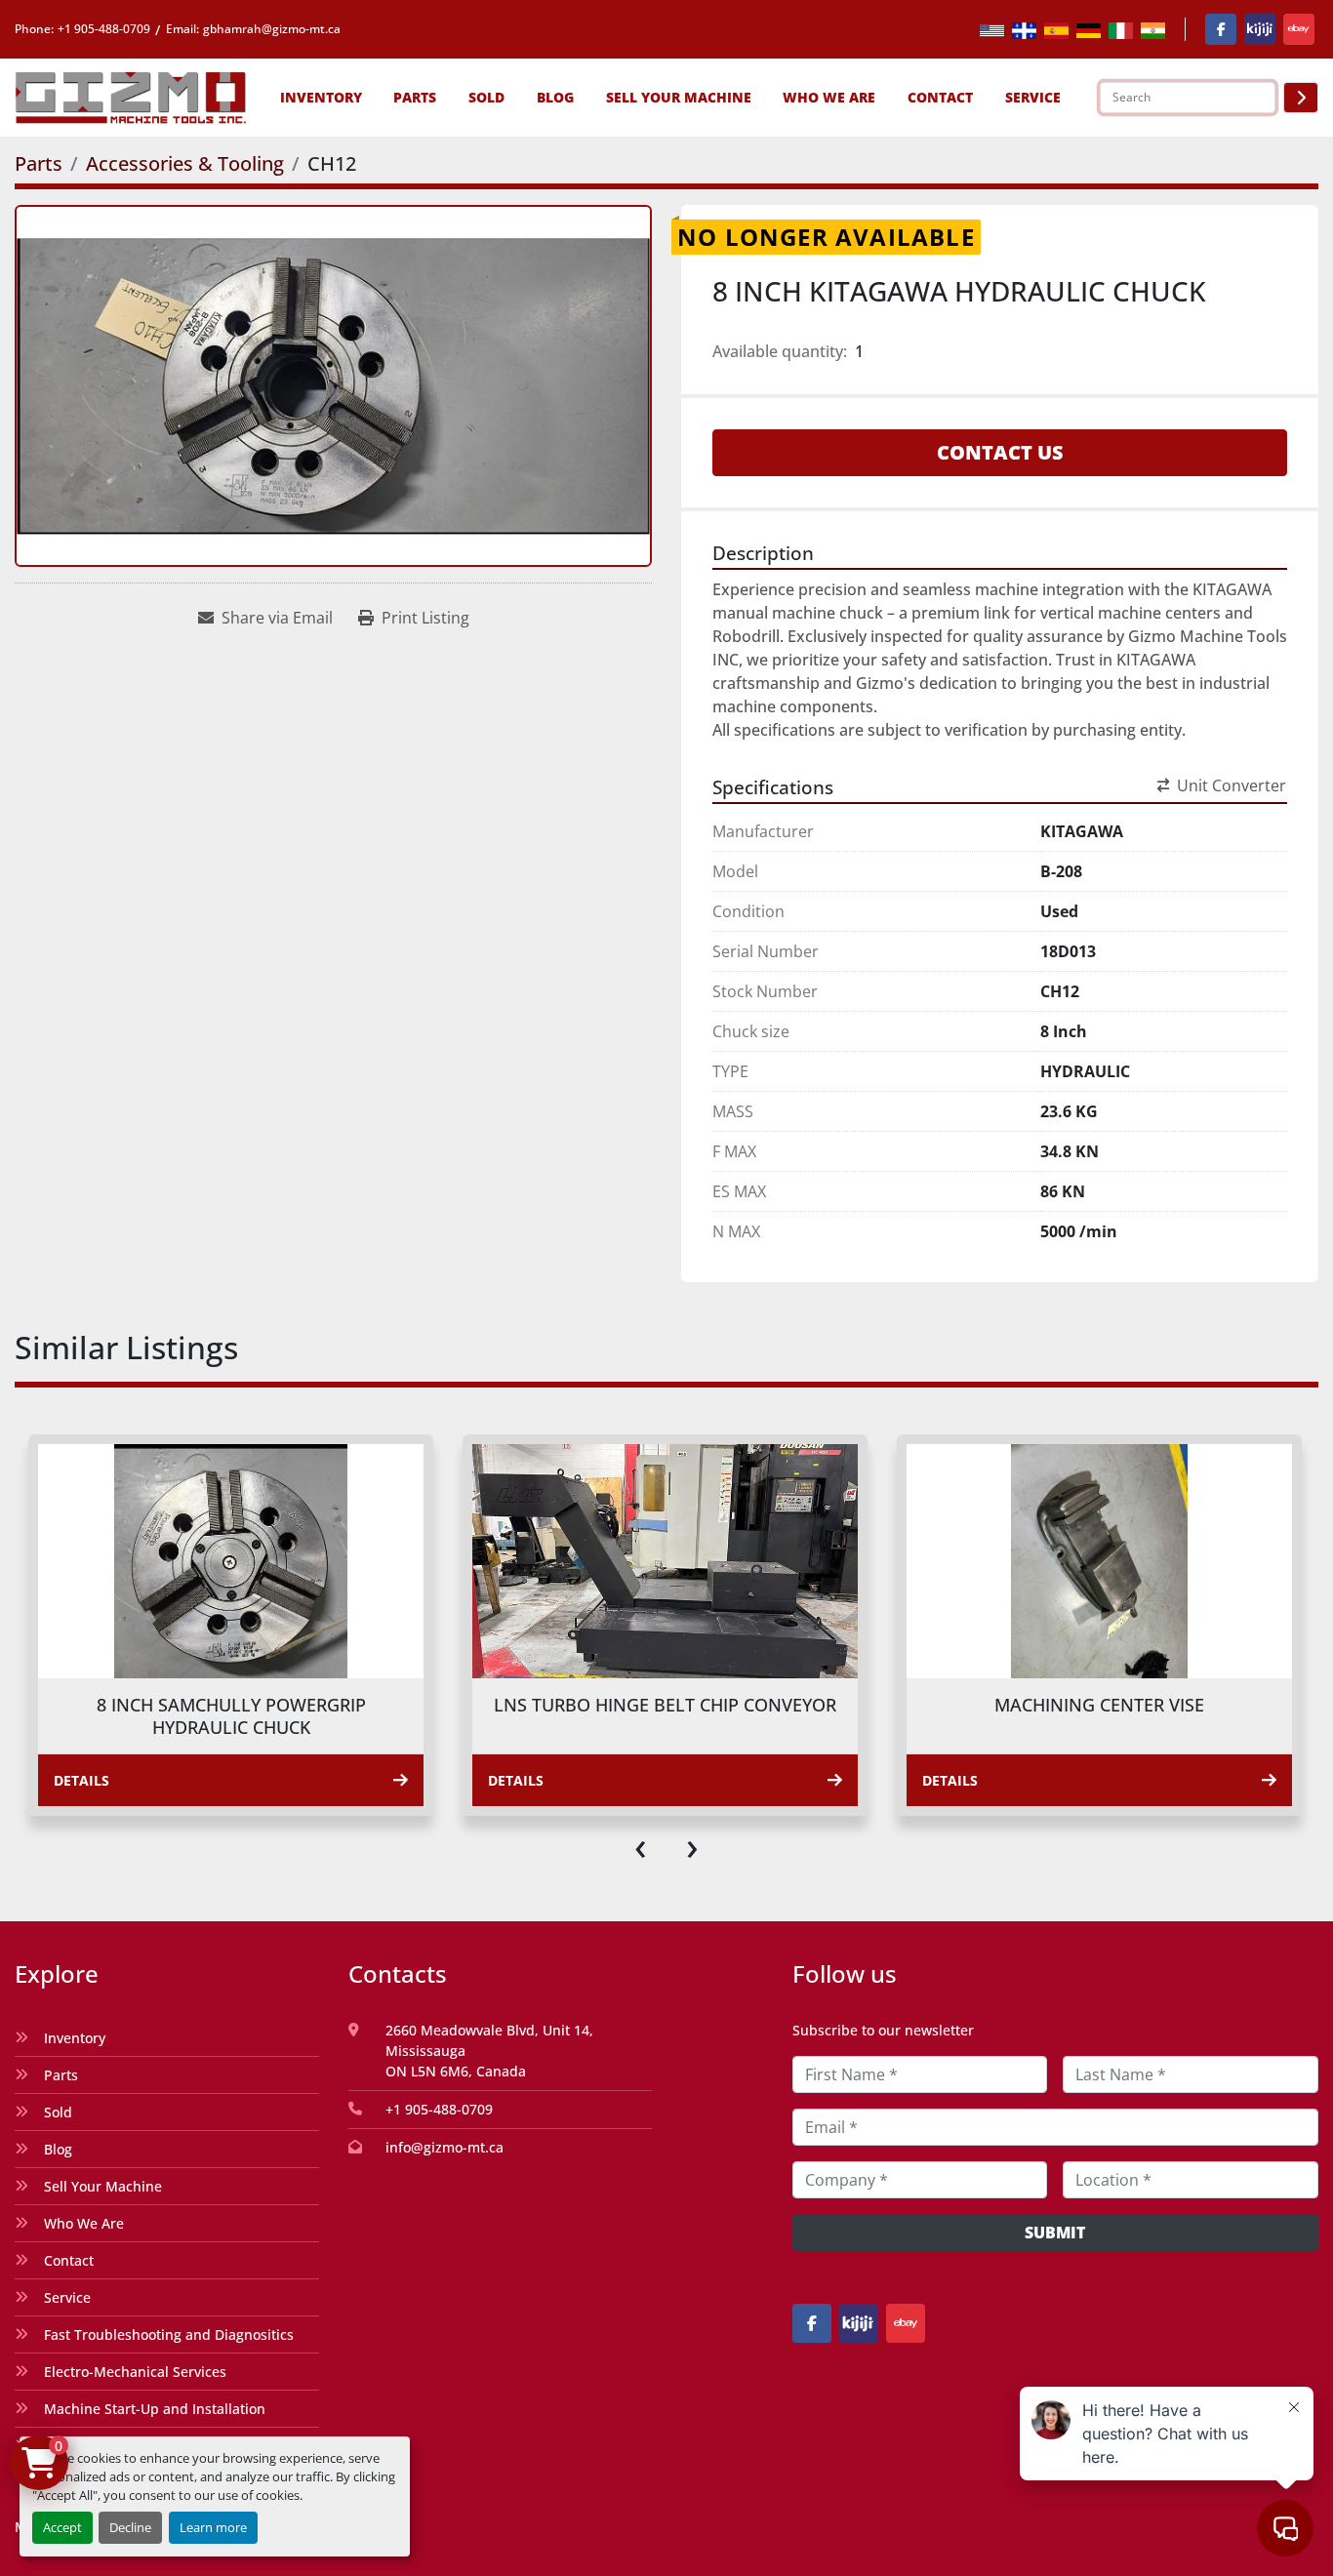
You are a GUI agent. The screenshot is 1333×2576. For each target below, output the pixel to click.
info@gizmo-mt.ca (444, 2147)
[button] (321, 97)
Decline (130, 2527)
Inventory (321, 97)
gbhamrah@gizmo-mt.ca (272, 29)
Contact (940, 97)
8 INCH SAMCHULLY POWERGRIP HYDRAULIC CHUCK (231, 1716)
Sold (486, 97)
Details (81, 1780)
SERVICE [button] (1033, 97)
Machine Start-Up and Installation (155, 2409)
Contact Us (1000, 452)
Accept (62, 2527)
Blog (555, 97)
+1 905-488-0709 (104, 29)
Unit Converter (1232, 785)
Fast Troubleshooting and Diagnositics (169, 2334)
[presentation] (641, 1845)
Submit (1055, 2233)
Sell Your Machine (679, 97)
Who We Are (829, 97)
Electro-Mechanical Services (135, 2372)
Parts (415, 97)
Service (67, 2297)
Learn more (213, 2527)
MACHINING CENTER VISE (1099, 1705)
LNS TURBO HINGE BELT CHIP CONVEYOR (665, 1705)
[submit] (1301, 98)
